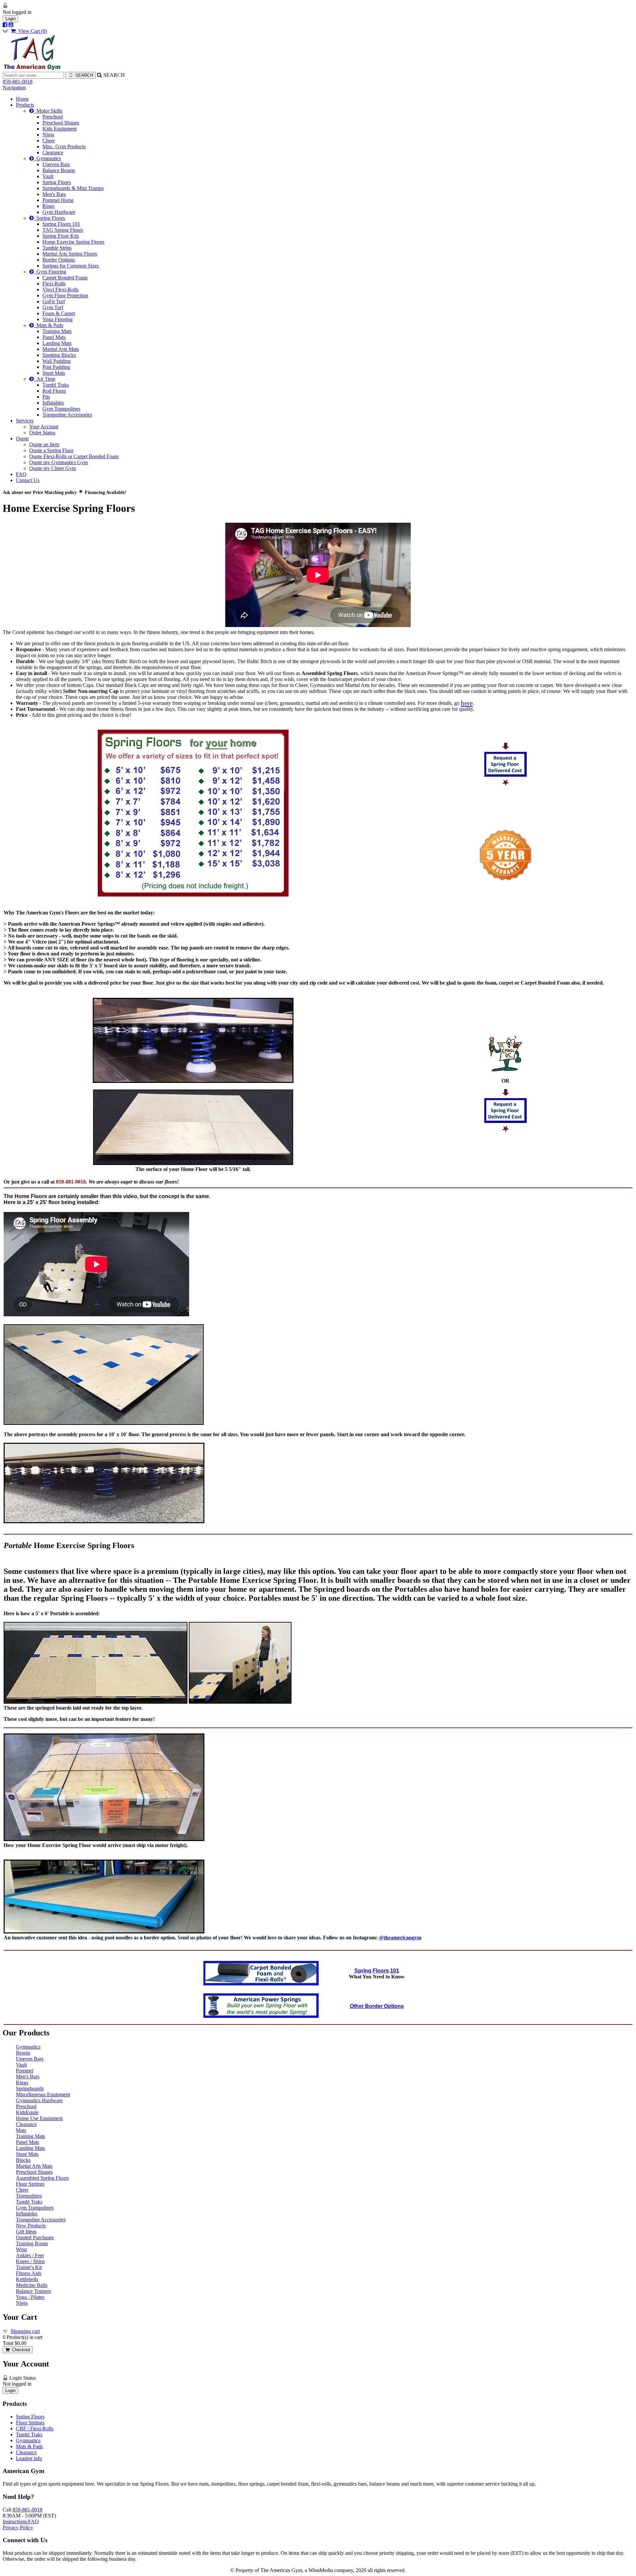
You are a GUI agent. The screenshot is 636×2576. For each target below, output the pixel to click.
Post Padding (56, 367)
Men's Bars (54, 194)
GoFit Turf (54, 301)
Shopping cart (25, 2331)
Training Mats (57, 331)
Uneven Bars (56, 164)
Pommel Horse (58, 200)
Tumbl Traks (56, 385)
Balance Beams (59, 170)
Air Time (45, 379)
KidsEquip (27, 2112)
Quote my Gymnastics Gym (58, 462)
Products (25, 105)
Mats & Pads (49, 325)
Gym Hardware (59, 212)
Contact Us (28, 480)
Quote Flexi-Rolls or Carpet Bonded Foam (74, 456)
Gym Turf (53, 307)
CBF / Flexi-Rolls (35, 2429)
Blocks (23, 2160)
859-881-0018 (18, 82)
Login (10, 19)
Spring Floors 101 (61, 224)
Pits (46, 397)
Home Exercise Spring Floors (73, 242)
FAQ (21, 474)
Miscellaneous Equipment (43, 2094)
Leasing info (29, 2458)
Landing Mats (57, 343)
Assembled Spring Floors (42, 2178)
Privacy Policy (18, 2527)
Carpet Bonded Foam (65, 278)
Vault (48, 176)
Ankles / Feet (30, 2255)
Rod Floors (54, 391)
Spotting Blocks (59, 355)
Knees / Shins (30, 2261)
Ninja (48, 135)
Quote (22, 438)
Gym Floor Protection (65, 295)
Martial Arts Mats (61, 349)
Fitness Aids (29, 2273)
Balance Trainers (33, 2291)
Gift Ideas (26, 2232)
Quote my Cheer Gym (53, 468)
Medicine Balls (32, 2285)
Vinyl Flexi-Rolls (60, 290)
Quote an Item (44, 444)
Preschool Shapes (61, 123)
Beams (23, 2053)
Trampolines (29, 2196)
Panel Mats (54, 337)
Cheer (49, 141)
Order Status (42, 433)
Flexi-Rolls (54, 284)
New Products (31, 2226)
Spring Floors (57, 182)
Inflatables (53, 403)
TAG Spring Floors (63, 230)
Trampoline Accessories (67, 415)
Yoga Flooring (57, 319)
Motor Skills (48, 111)
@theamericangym (400, 1938)
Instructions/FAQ (21, 2522)
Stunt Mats (54, 373)
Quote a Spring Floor (51, 450)
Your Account (44, 427)
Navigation (14, 88)
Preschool (53, 117)
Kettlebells (27, 2279)
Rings (49, 206)
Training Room (32, 2243)
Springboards (30, 2089)
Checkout (20, 2350)
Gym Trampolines (61, 409)
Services (25, 421)
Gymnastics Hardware (39, 2100)
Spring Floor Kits (61, 236)
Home (22, 99)
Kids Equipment (59, 129)
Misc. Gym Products (64, 146)
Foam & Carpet (59, 313)
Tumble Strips (57, 248)
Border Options (59, 260)
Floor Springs (30, 2184)
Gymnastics (47, 158)
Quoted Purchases (35, 2237)
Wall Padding (56, 361)
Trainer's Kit (29, 2267)
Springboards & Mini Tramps (73, 188)
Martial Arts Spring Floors (70, 254)
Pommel (25, 2071)
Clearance (53, 152)
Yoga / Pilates (30, 2297)
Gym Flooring (50, 272)
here (467, 703)
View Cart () (31, 31)
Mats (21, 2130)
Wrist (21, 2249)
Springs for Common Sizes (71, 266)
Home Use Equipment (39, 2118)
